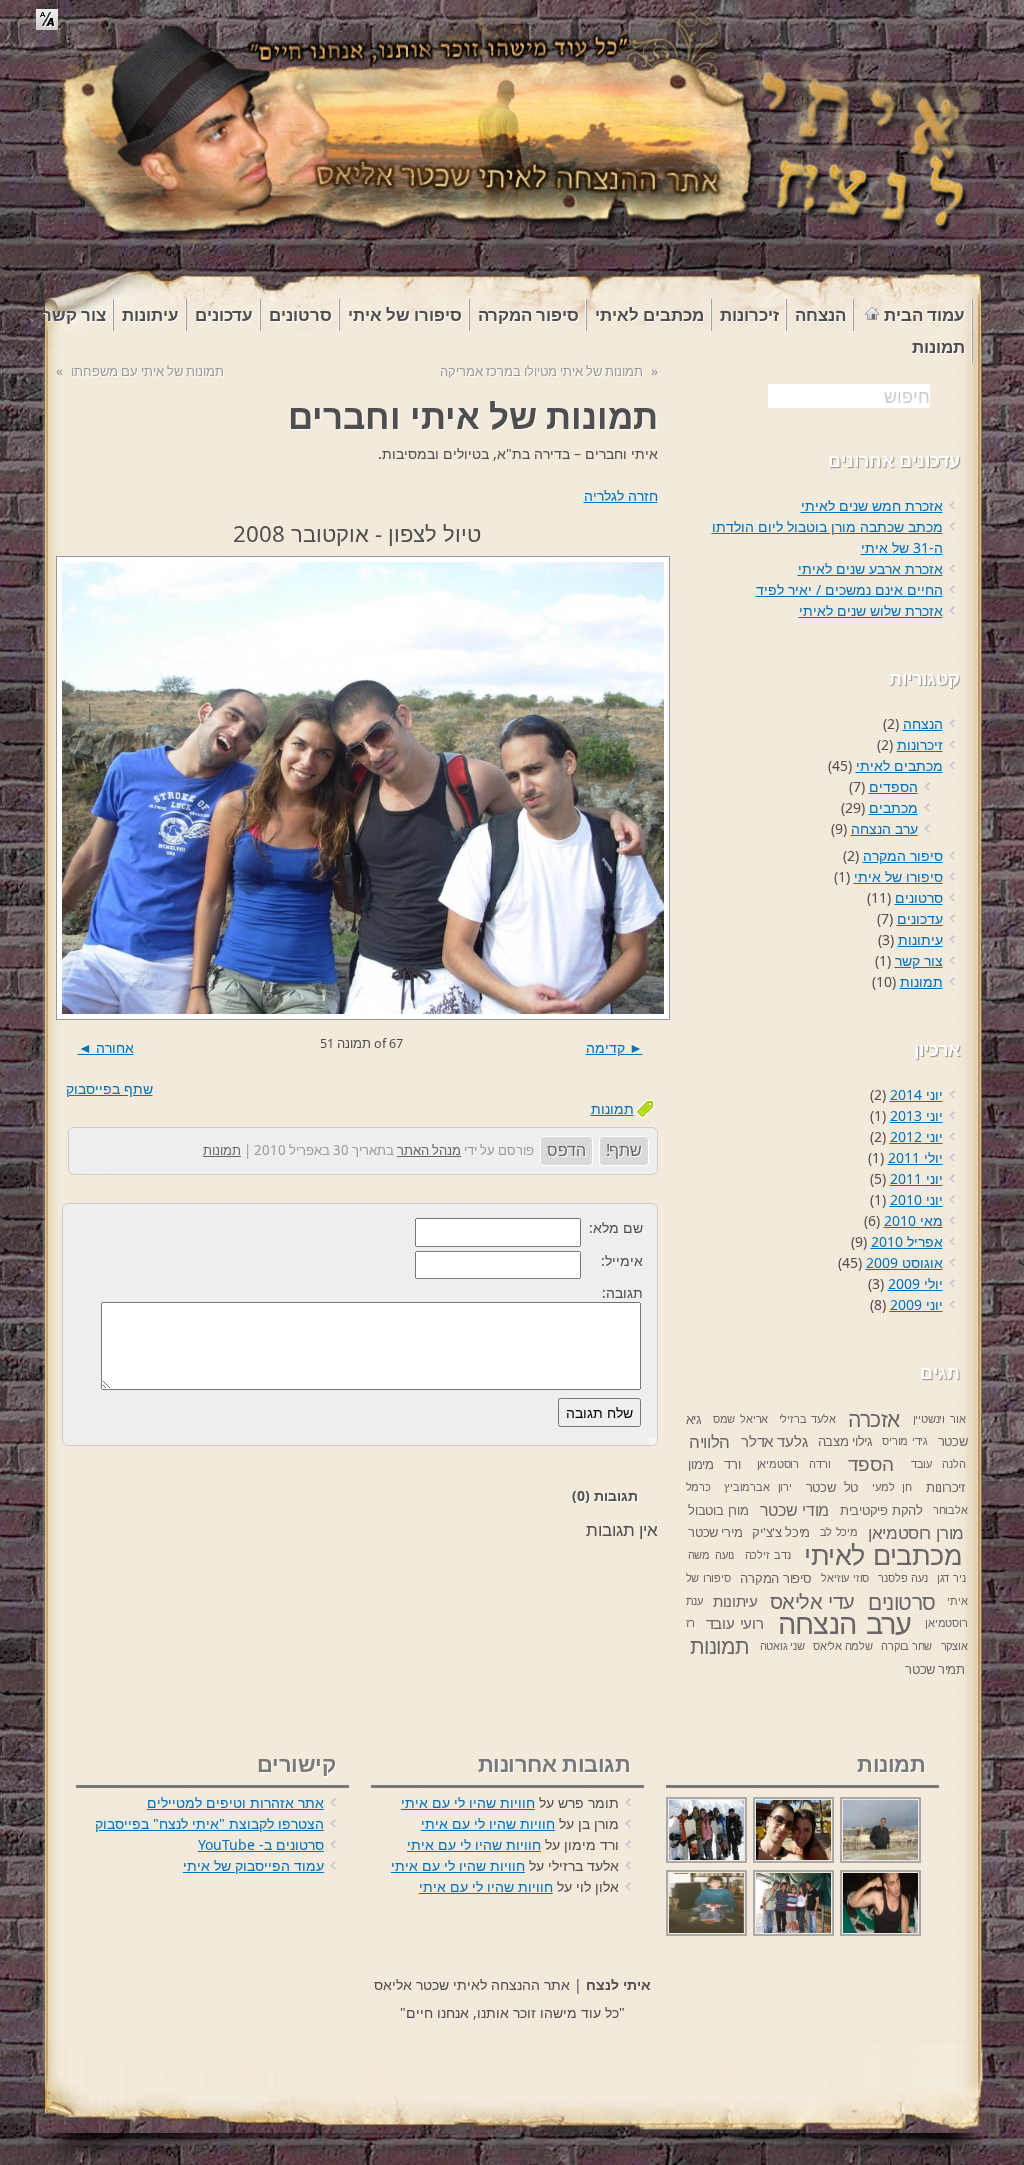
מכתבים (893, 807)
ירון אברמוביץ (758, 1487)
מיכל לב (839, 1532)
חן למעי (892, 1487)
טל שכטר (832, 1487)
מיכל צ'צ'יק (781, 1532)
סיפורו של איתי (898, 876)
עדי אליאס (812, 1601)
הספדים (893, 786)
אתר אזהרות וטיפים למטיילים (235, 1802)
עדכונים (920, 918)
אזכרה (874, 1419)
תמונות (612, 1108)
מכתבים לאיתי (899, 765)
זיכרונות (920, 744)
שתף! (624, 1150)
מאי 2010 (913, 1220)
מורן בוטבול (718, 1510)
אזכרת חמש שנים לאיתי (872, 505)
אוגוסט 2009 (904, 1262)
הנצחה (923, 723)
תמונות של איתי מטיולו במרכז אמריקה (541, 371)
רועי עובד (735, 1623)
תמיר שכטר (935, 1669)
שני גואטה (782, 1646)
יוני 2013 (916, 1115)
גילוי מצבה (845, 1441)
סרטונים (919, 897)
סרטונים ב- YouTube (261, 1844)
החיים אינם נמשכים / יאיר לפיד (849, 589)
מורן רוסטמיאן (916, 1532)
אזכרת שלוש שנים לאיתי (871, 610)
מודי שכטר (794, 1510)
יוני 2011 (916, 1178)
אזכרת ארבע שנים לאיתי (870, 568)
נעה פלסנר (902, 1578)
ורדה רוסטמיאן (794, 1464)
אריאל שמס (740, 1419)
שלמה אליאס (843, 1646)
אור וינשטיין (939, 1419)
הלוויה (709, 1441)
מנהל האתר (429, 1150)
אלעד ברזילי (807, 1419)
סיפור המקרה (903, 855)
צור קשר (919, 960)
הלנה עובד (938, 1464)
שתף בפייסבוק (109, 1088)
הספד (870, 1464)
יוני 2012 (916, 1136)
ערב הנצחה (884, 828)
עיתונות (920, 939)
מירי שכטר (715, 1532)
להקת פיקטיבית (881, 1510)
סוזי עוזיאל (845, 1578)
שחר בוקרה (906, 1646)
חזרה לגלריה (621, 495)
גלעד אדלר (774, 1441)
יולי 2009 (915, 1283)
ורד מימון (714, 1464)
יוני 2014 (916, 1094)
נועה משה (711, 1555)
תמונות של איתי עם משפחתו (147, 371)
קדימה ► (614, 1047)
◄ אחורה (106, 1047)
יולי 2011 (915, 1157)
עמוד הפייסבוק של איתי (253, 1865)
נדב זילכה (768, 1555)
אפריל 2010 (907, 1241)
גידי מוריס (905, 1441)
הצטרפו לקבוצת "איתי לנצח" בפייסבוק (209, 1823)
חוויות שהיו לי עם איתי (468, 1802)
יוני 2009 (916, 1304)
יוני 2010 (916, 1199)
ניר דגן (951, 1578)
